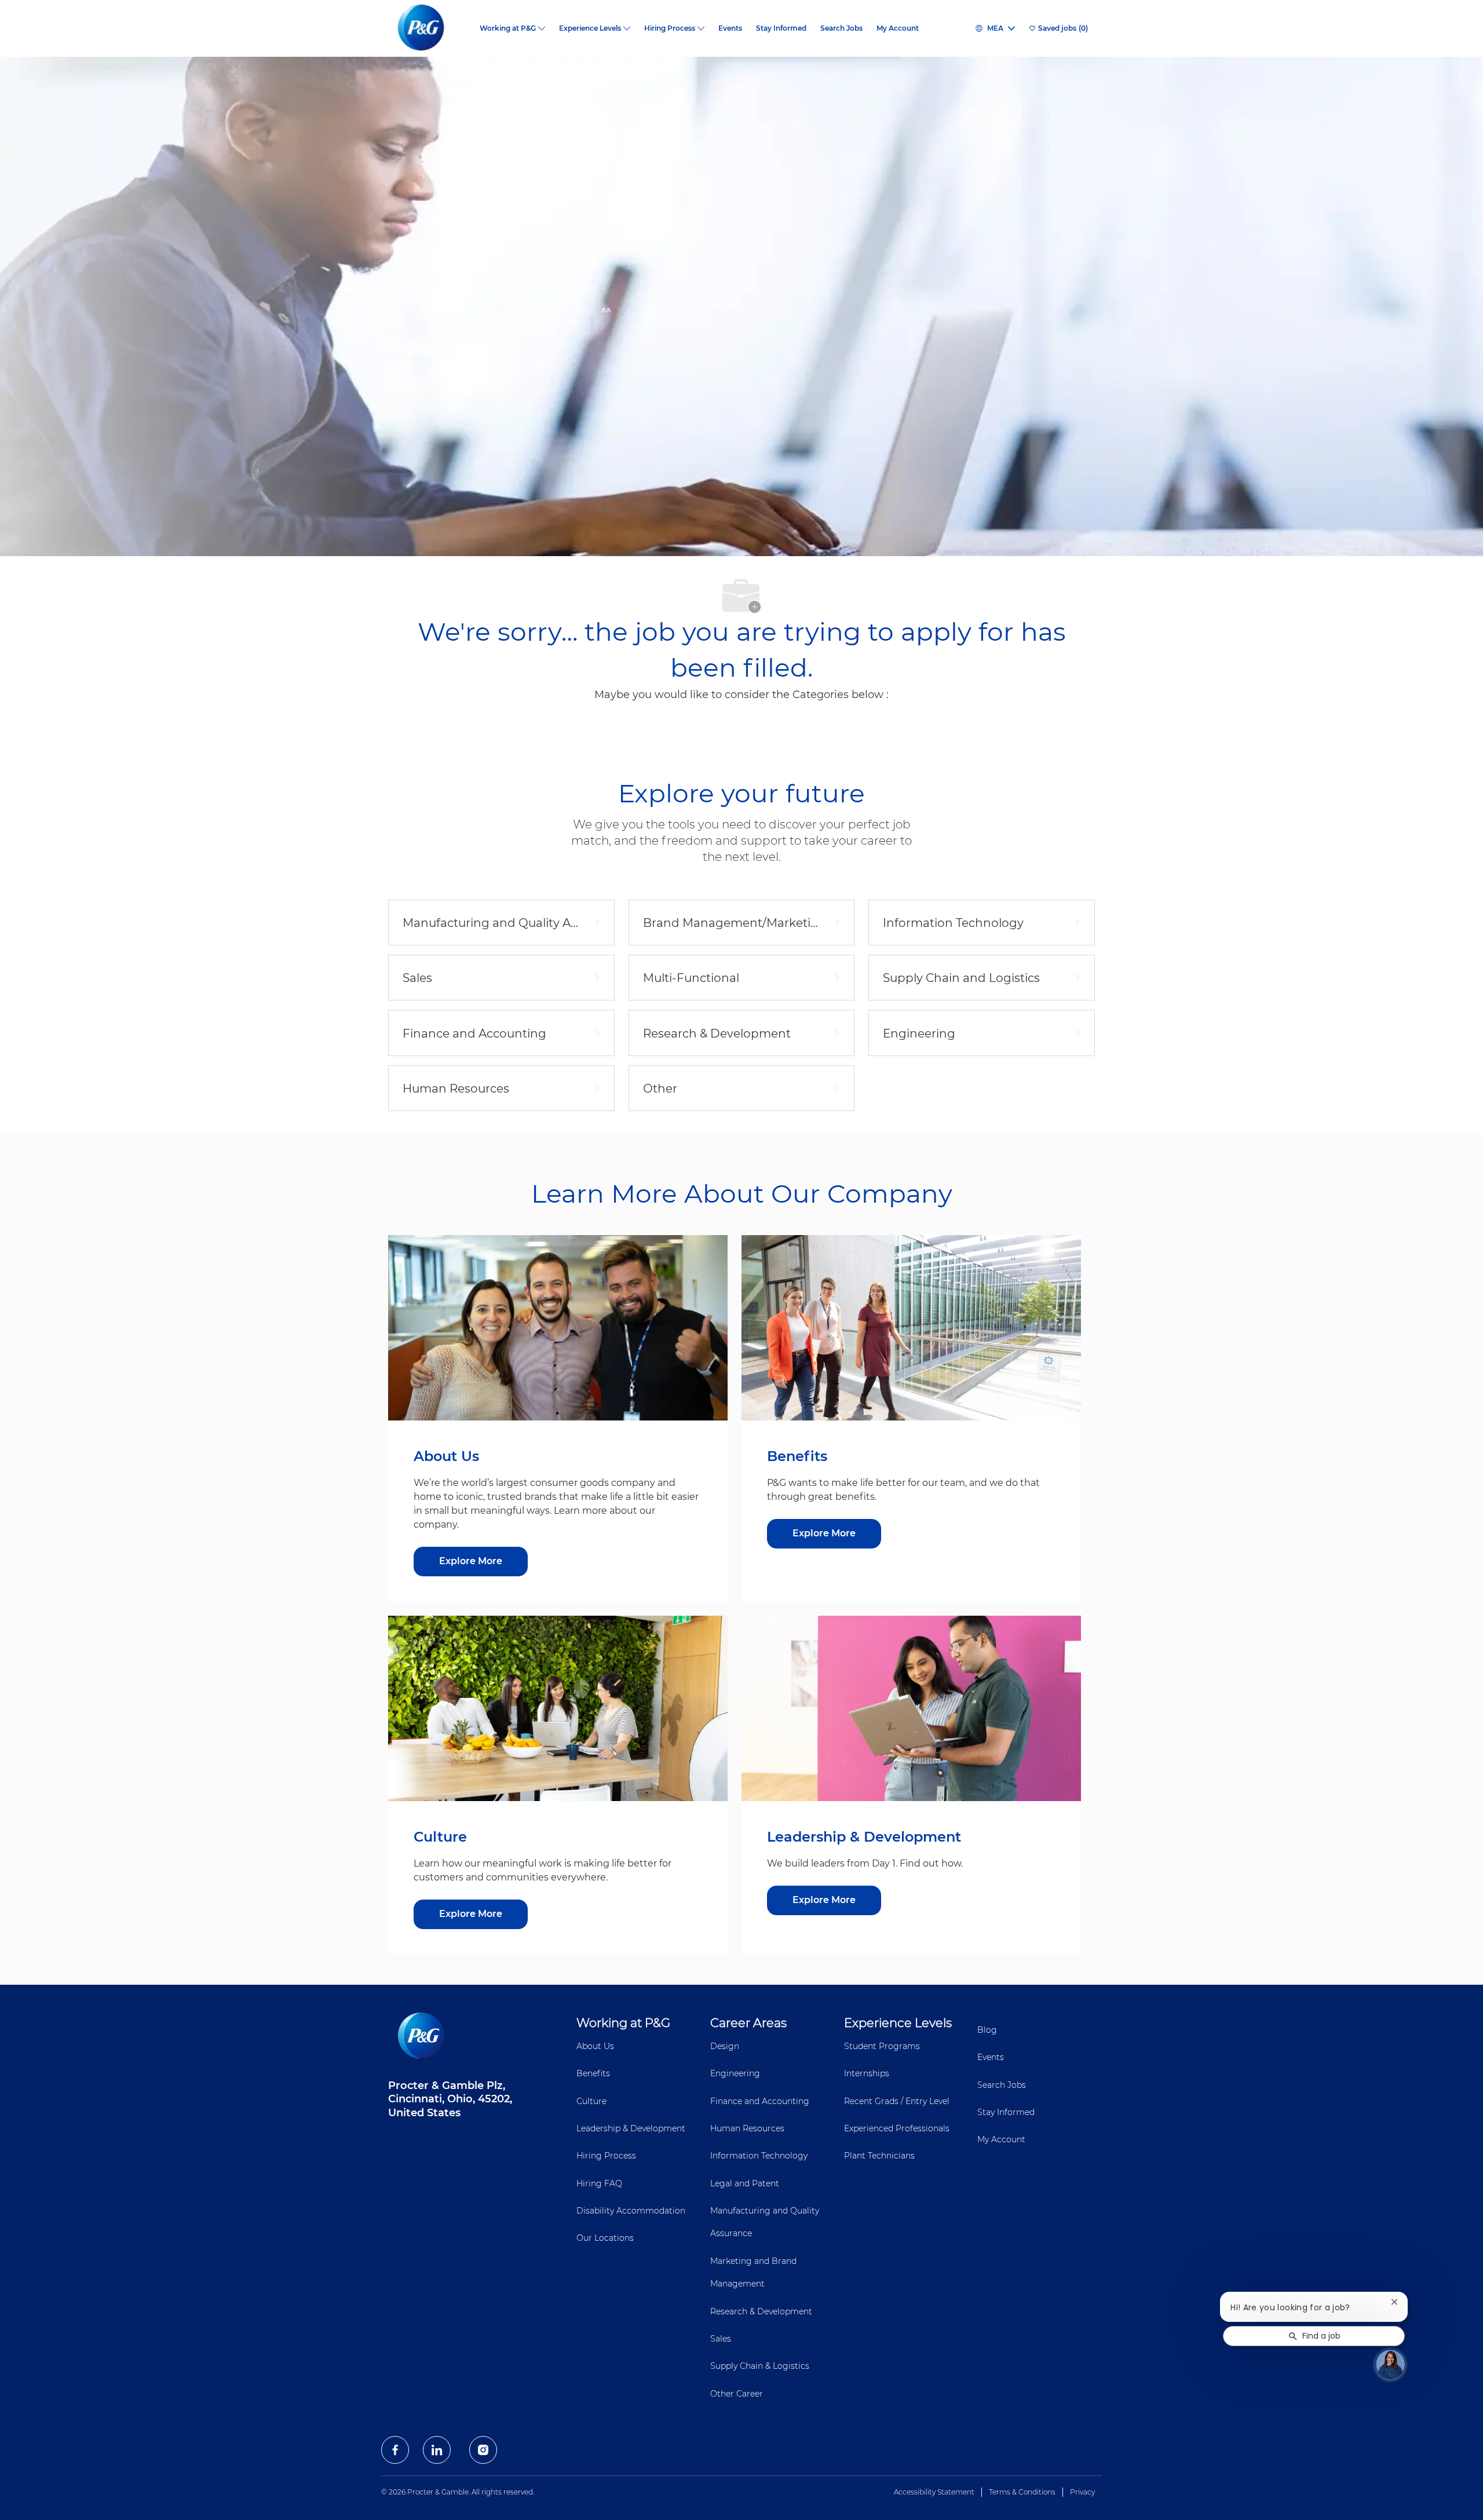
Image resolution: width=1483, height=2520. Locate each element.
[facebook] (395, 2450)
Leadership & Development (631, 2128)
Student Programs (882, 2046)
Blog (987, 2030)
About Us (595, 2046)
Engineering (735, 2073)
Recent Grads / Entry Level (897, 2101)
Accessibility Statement (934, 2492)
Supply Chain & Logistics (760, 2366)
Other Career (737, 2394)
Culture (591, 2101)
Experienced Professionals (897, 2128)
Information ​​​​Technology (759, 2156)
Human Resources (747, 2128)
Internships (867, 2073)
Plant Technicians (879, 2156)
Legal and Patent (745, 2183)
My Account (898, 28)
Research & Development (761, 2311)
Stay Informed (781, 28)
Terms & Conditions (1022, 2492)
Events (730, 28)
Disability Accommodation (631, 2211)
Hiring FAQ (599, 2183)
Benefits (593, 2073)
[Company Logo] (430, 28)
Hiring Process (606, 2156)
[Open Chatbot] (1390, 2364)
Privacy (1082, 2492)
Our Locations (605, 2238)
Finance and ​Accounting (760, 2101)
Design (725, 2046)
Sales (721, 2339)
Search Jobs (841, 28)
